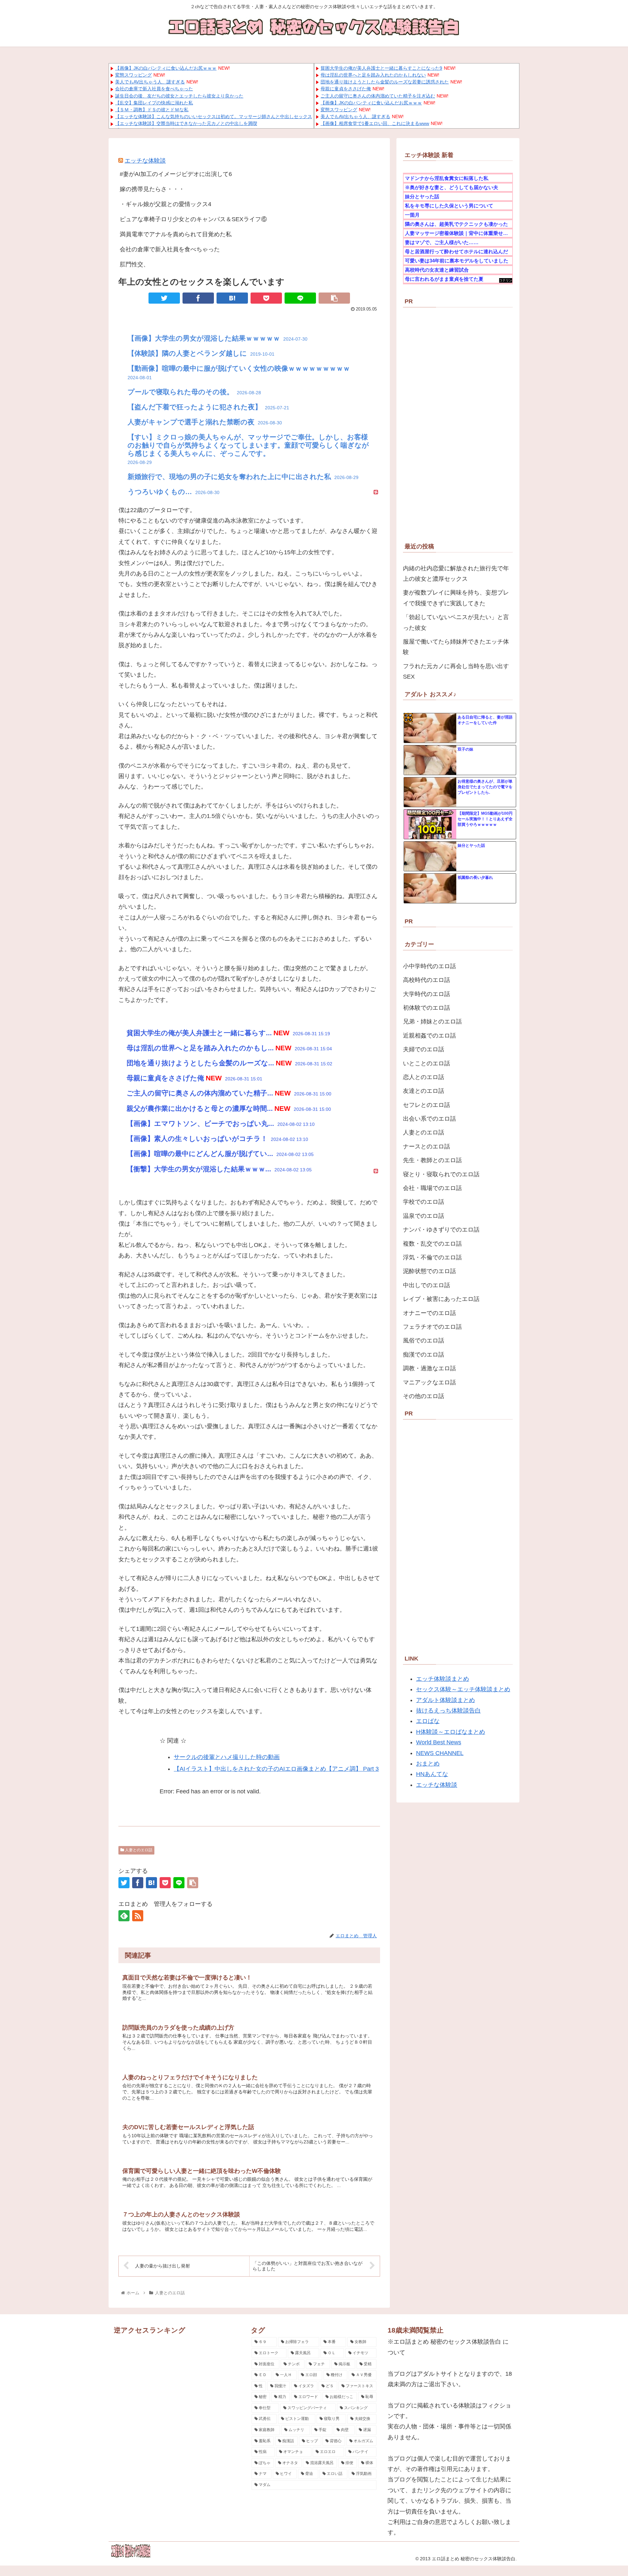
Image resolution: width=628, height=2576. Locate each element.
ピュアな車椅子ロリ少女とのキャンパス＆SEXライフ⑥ (193, 219)
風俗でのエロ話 (424, 1341)
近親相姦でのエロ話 (429, 1036)
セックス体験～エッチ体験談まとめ (463, 1689)
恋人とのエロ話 (424, 1077)
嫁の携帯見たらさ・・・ (152, 189)
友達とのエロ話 (424, 1091)
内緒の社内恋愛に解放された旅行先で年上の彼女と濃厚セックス (456, 574)
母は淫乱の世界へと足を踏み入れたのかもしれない (373, 75)
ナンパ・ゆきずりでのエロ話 (441, 1230)
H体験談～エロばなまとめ (451, 1732)
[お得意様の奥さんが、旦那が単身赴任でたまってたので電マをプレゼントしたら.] (430, 792)
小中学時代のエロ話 (429, 966)
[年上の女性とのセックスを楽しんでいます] (232, 298)
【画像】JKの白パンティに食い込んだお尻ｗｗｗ (166, 68)
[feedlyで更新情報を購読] (124, 1916)
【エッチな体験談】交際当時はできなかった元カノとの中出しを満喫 (186, 123)
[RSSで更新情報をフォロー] (138, 1916)
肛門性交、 (134, 264)
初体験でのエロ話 (427, 1008)
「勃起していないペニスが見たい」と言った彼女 (456, 622)
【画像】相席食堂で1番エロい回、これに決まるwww (375, 123)
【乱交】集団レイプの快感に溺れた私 (154, 103)
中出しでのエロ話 (427, 1285)
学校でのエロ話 (424, 1202)
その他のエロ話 (424, 1396)
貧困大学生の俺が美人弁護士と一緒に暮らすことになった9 (381, 68)
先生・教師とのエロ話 (432, 1160)
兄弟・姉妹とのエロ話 (432, 1022)
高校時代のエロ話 (427, 980)
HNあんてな (432, 1774)
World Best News (439, 1742)
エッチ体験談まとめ (443, 1679)
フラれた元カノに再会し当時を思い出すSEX (456, 671)
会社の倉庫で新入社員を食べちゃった (154, 89)
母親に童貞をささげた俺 (346, 89)
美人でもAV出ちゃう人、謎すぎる (150, 82)
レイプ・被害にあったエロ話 (441, 1299)
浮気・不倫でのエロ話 (432, 1257)
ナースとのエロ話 (427, 1146)
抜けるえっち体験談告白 (448, 1711)
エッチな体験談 (145, 161)
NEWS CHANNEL (440, 1753)
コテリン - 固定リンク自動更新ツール (506, 281)
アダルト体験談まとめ (445, 1700)
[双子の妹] (430, 760)
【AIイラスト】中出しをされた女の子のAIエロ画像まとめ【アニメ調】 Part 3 (276, 1769)
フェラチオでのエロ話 (432, 1327)
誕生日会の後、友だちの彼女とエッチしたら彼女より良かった (179, 96)
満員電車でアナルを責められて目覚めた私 (176, 234)
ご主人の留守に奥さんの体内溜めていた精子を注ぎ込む (378, 96)
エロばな (428, 1721)
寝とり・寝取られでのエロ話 (441, 1174)
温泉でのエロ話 (424, 1216)
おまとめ (428, 1764)
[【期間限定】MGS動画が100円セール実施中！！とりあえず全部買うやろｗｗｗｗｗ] (430, 825)
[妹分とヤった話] (430, 857)
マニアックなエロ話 (429, 1382)
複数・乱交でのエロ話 (432, 1244)
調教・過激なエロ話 (429, 1368)
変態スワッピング (133, 75)
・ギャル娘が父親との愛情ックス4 (166, 204)
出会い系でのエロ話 (429, 1119)
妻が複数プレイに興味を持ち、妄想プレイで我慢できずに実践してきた (456, 598)
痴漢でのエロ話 (424, 1355)
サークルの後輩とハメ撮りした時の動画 (227, 1757)
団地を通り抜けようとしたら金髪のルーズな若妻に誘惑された (385, 82)
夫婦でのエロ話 (424, 1049)
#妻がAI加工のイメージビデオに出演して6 (176, 174)
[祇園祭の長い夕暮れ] (430, 889)
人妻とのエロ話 (138, 1850)
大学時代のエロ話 (427, 994)
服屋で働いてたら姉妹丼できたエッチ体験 (456, 647)
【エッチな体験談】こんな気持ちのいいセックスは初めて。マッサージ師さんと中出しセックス (214, 116)
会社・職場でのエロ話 (432, 1188)
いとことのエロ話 (427, 1063)
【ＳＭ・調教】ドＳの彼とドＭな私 (152, 110)
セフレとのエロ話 (427, 1105)
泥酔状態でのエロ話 (429, 1271)
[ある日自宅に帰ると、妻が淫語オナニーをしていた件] (430, 728)
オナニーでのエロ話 (429, 1313)
